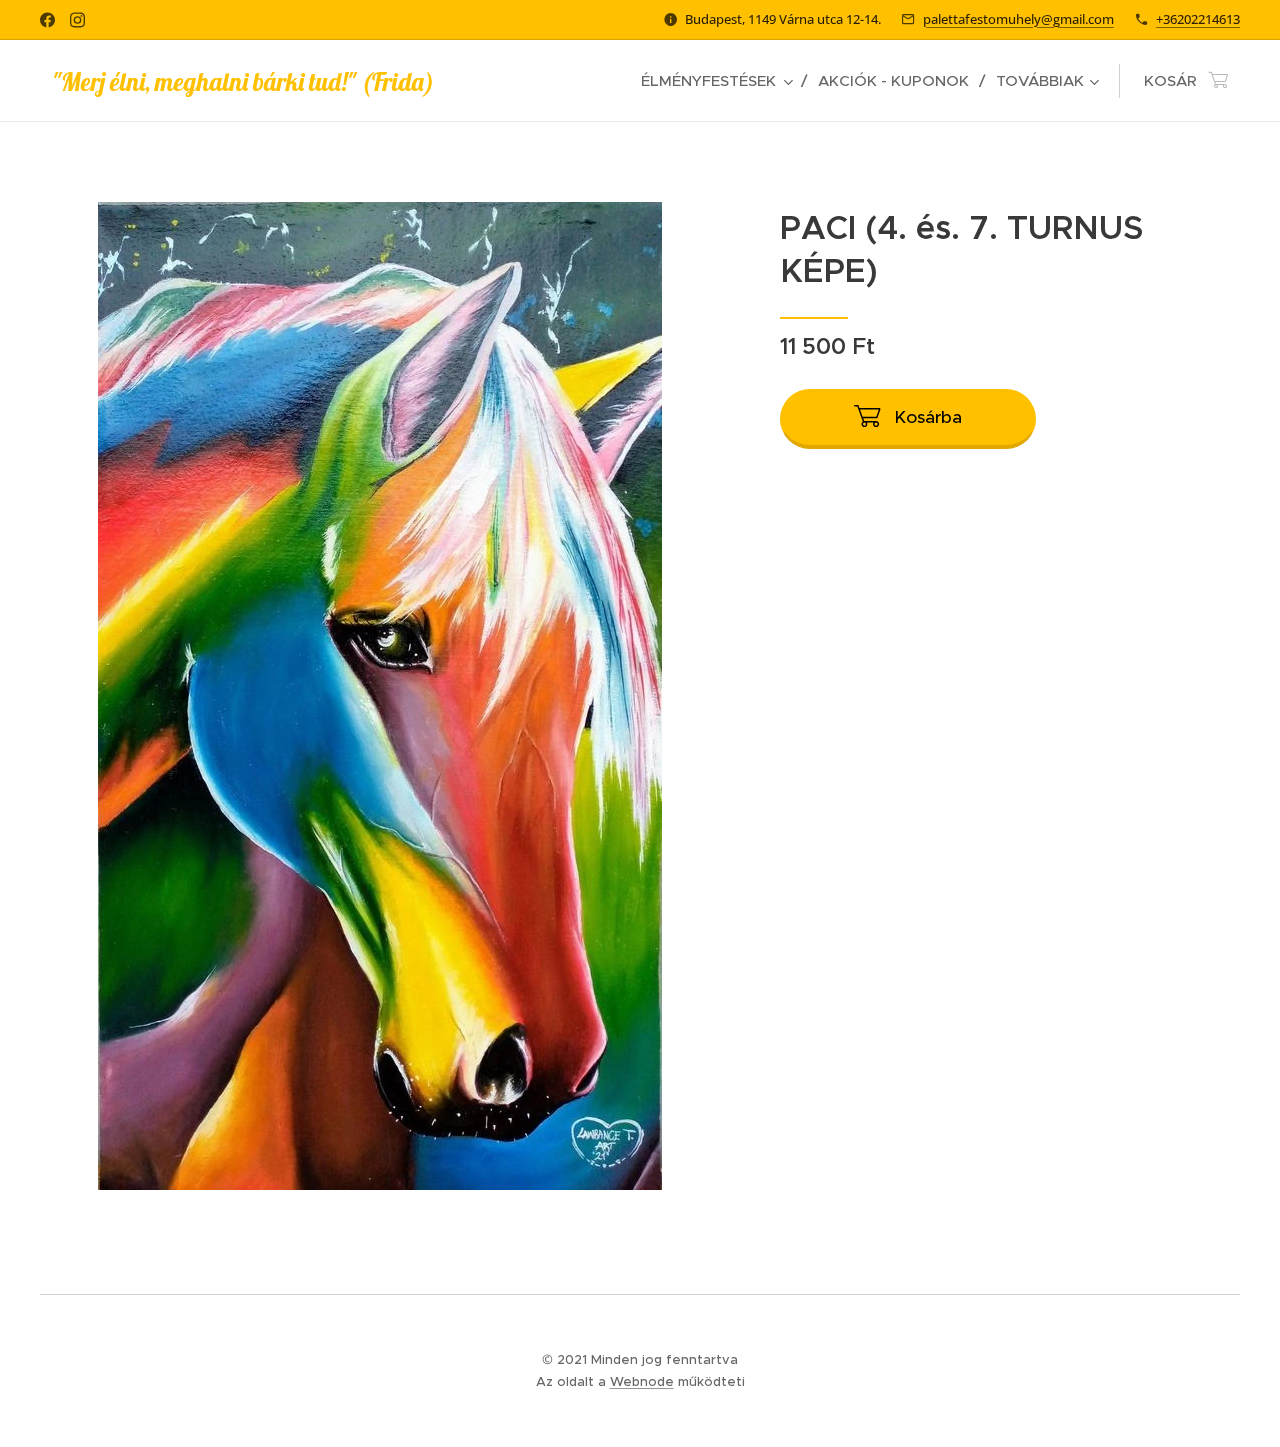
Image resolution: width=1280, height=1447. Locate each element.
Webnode (642, 1381)
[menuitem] (722, 81)
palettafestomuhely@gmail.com (1018, 19)
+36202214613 (1198, 19)
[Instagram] (77, 20)
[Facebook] (47, 20)
